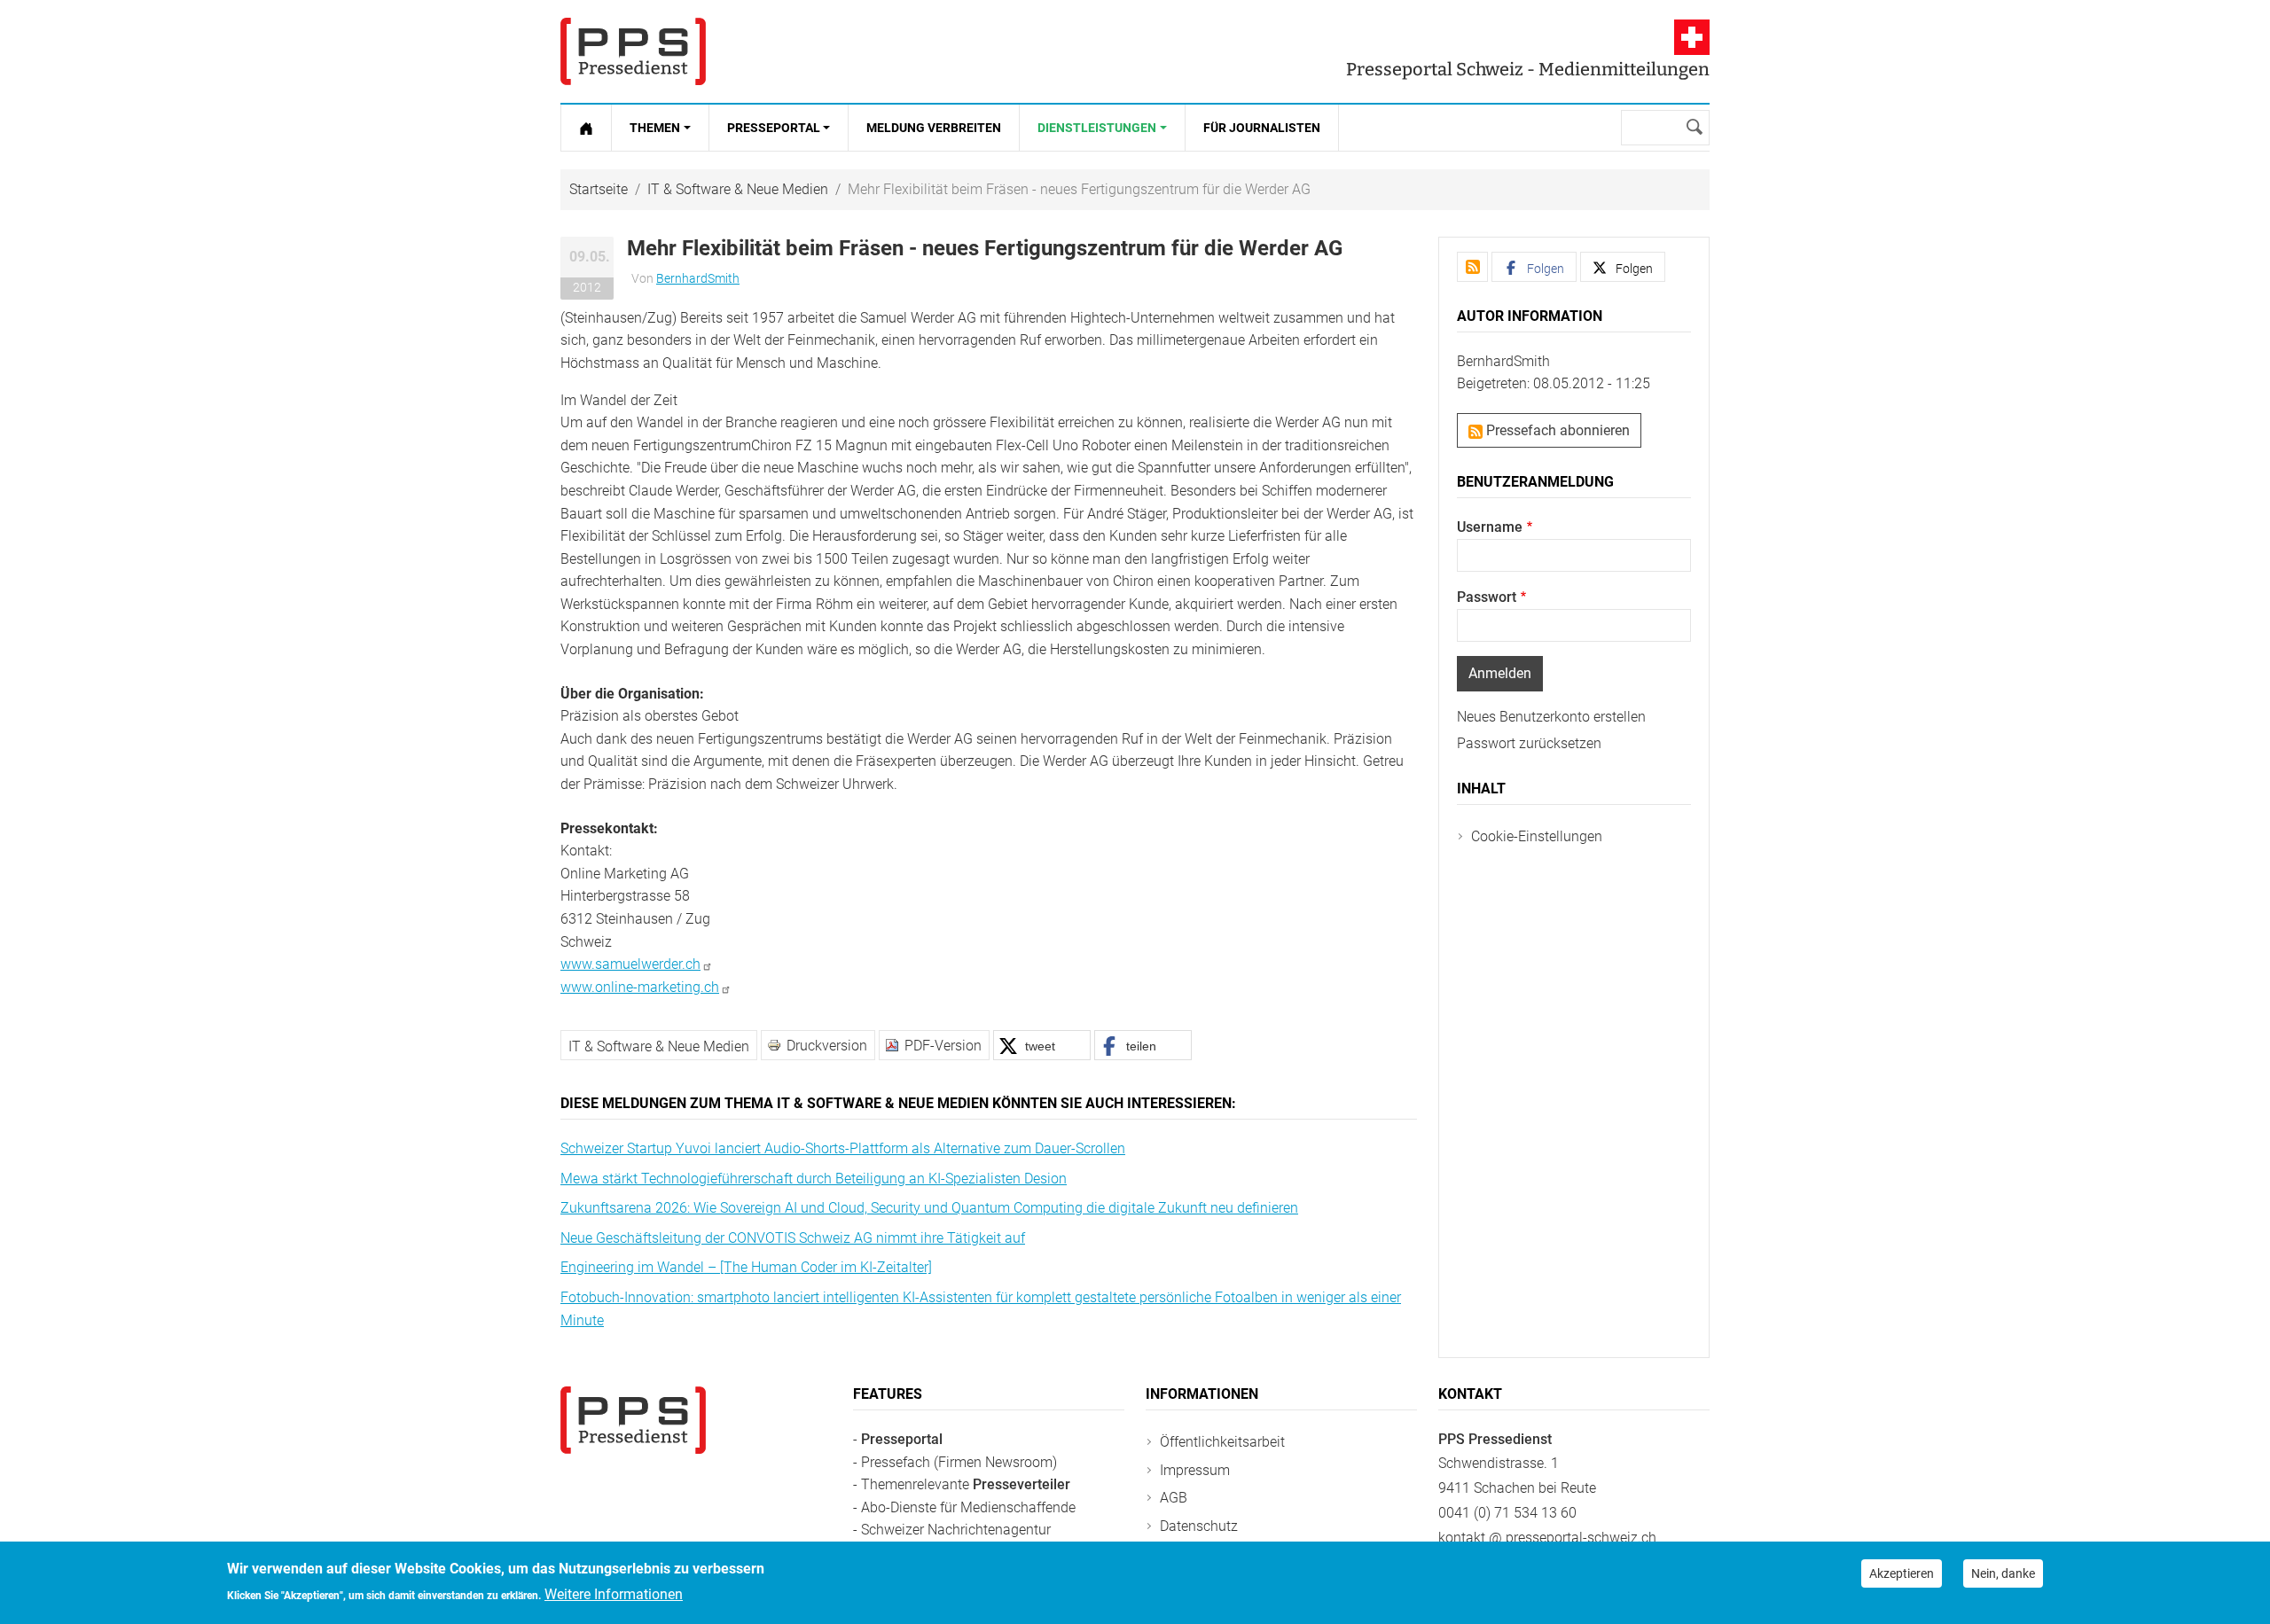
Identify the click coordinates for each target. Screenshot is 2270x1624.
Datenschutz (1199, 1526)
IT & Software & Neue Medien (738, 189)
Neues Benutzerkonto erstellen (1551, 717)
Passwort (1487, 597)
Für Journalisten (1262, 128)
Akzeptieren (1902, 1573)
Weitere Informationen (614, 1594)
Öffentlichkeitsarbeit (1222, 1442)
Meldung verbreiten (934, 128)
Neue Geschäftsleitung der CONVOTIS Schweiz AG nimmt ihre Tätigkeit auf (793, 1238)
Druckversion (827, 1046)
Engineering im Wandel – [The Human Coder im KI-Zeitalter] (746, 1267)
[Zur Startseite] (586, 128)
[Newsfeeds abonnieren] (1472, 267)
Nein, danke (2003, 1573)
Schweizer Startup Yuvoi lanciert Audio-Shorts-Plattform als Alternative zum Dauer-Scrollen (843, 1148)
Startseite (599, 189)
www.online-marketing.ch (640, 987)
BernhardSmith (698, 278)
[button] (1042, 1045)
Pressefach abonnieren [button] (1556, 430)
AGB (1174, 1498)
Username (1490, 527)
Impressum (1195, 1470)
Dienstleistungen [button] (1097, 128)
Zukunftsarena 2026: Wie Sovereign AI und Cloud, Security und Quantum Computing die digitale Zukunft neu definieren (929, 1208)
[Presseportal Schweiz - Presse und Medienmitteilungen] (633, 51)
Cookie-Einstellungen (1537, 836)
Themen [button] (655, 128)
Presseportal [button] (774, 128)
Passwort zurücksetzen (1529, 743)
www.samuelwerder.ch (630, 964)
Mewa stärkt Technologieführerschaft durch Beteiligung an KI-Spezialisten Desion (814, 1179)
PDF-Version (943, 1046)
